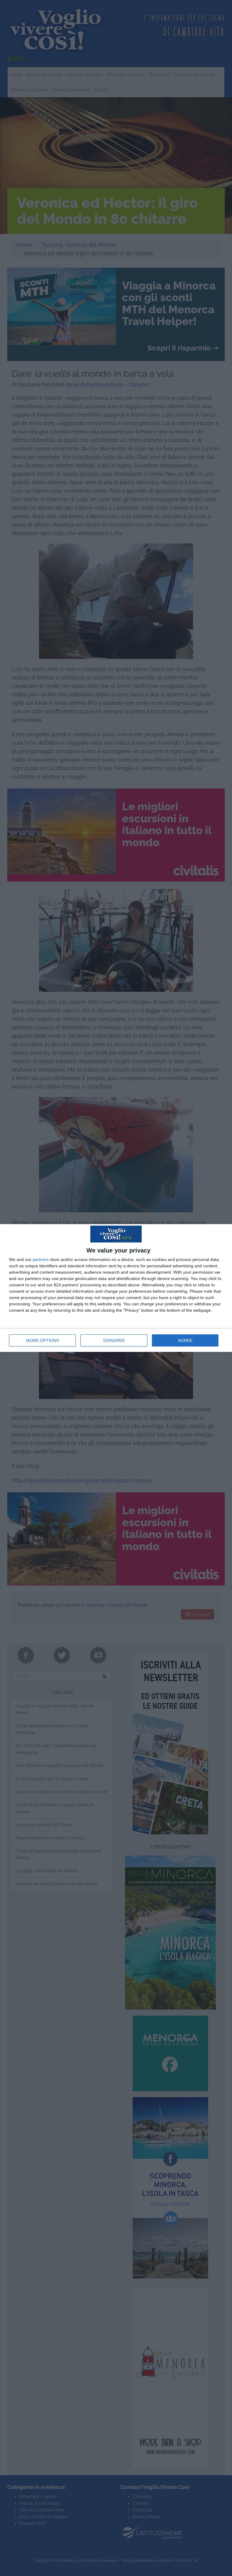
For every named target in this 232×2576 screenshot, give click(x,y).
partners (41, 1259)
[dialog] (116, 1288)
